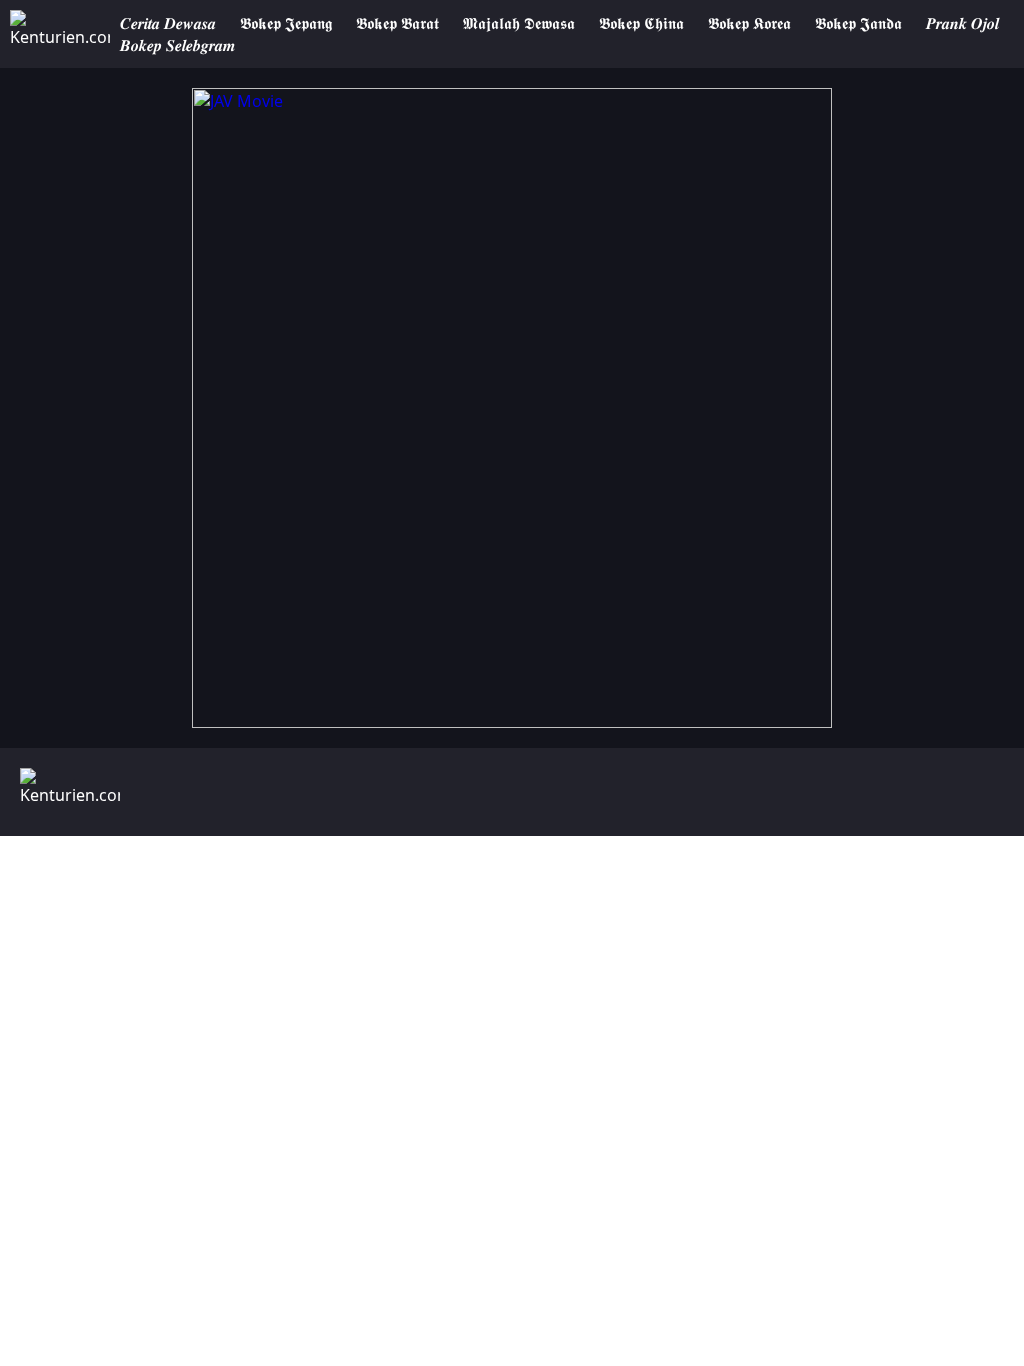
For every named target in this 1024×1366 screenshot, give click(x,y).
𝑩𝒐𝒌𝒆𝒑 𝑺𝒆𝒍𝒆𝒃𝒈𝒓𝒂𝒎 (177, 45)
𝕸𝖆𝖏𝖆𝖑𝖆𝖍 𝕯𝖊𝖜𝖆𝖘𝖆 (519, 23)
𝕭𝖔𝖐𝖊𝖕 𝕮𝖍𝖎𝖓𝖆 (641, 23)
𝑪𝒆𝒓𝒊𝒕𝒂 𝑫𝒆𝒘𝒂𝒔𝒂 (168, 23)
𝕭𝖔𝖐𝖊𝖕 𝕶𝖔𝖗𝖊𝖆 (749, 23)
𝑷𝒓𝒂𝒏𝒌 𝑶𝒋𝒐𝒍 (962, 23)
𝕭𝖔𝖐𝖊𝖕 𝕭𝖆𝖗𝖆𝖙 (397, 23)
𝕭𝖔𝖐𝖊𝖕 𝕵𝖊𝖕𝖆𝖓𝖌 (286, 23)
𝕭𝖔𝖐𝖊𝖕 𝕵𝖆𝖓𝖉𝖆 (858, 23)
